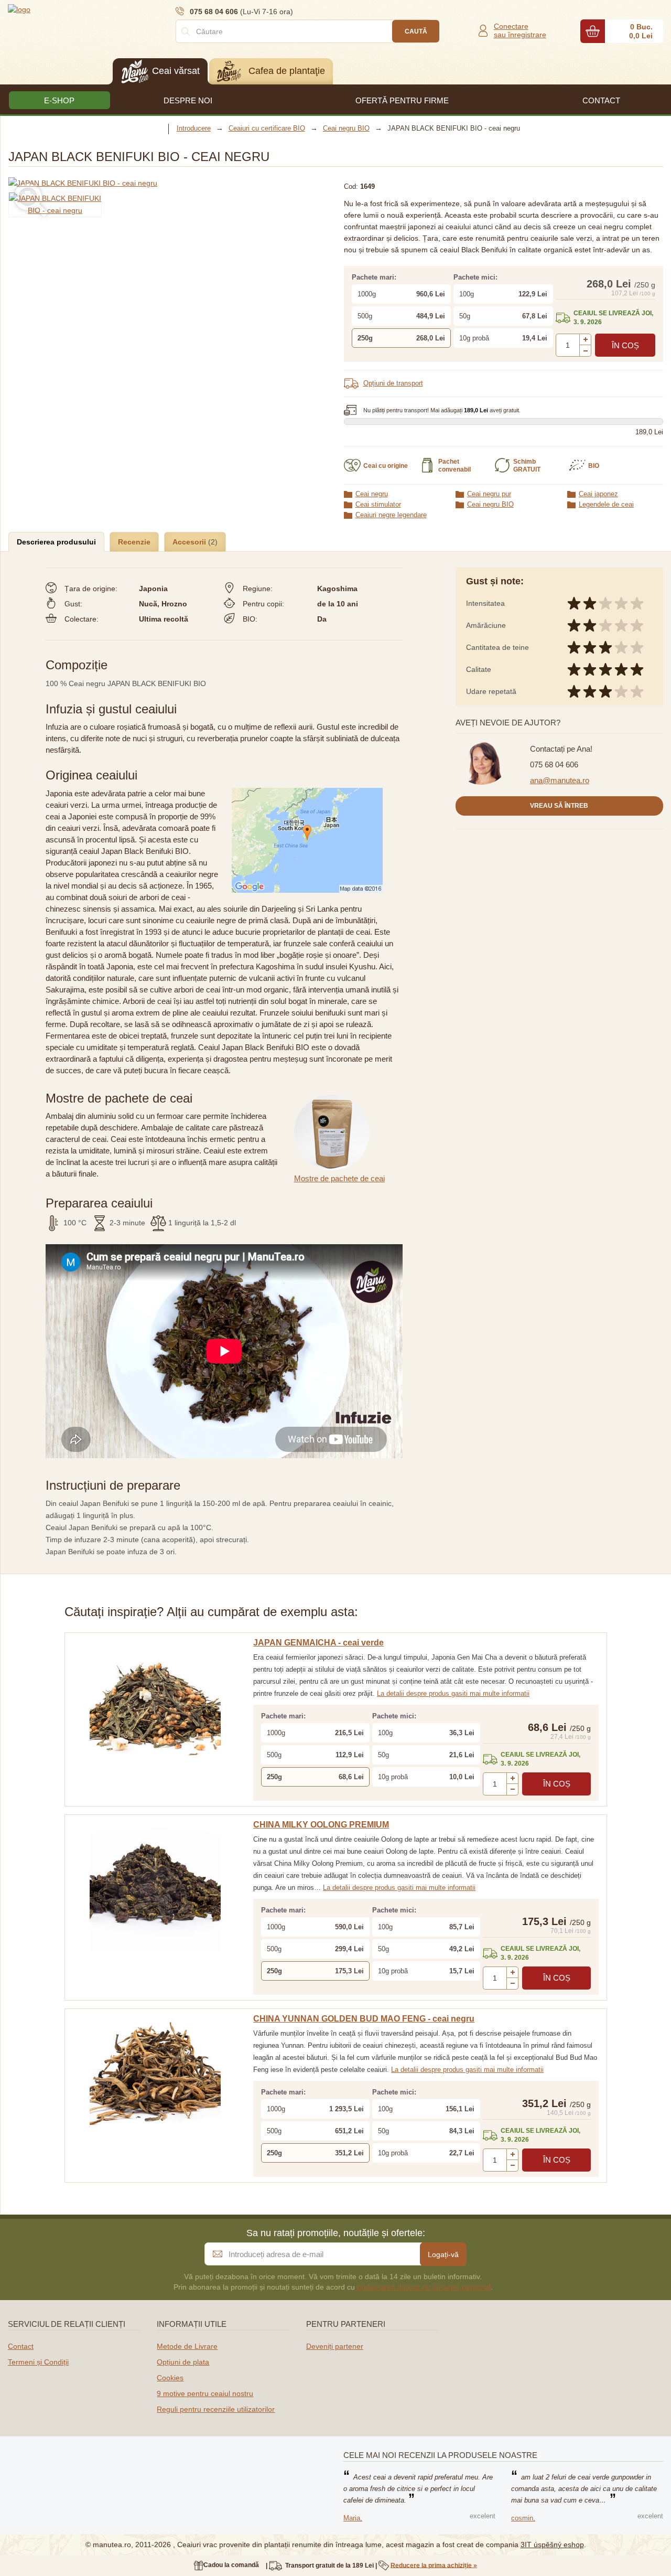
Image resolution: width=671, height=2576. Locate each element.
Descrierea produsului (56, 542)
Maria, (353, 2518)
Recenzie (134, 542)
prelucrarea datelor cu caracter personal (424, 2287)
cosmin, (523, 2518)
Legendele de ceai (606, 504)
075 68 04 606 (554, 765)
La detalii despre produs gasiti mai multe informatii (453, 1693)
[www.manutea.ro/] (71, 9)
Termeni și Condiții (38, 2362)
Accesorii (190, 542)
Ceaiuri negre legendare (391, 515)
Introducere (194, 128)
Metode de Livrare (187, 2346)
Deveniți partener (335, 2346)
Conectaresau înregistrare (520, 30)
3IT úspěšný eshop (552, 2545)
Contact (21, 2346)
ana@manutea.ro (560, 780)
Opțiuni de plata (183, 2362)
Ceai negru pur (489, 494)
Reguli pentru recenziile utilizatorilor (216, 2409)
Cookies (170, 2378)
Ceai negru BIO (490, 504)
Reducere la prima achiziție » (434, 2565)
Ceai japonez (598, 494)
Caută (416, 31)
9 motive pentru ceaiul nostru (205, 2393)
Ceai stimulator (378, 504)
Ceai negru (372, 494)
